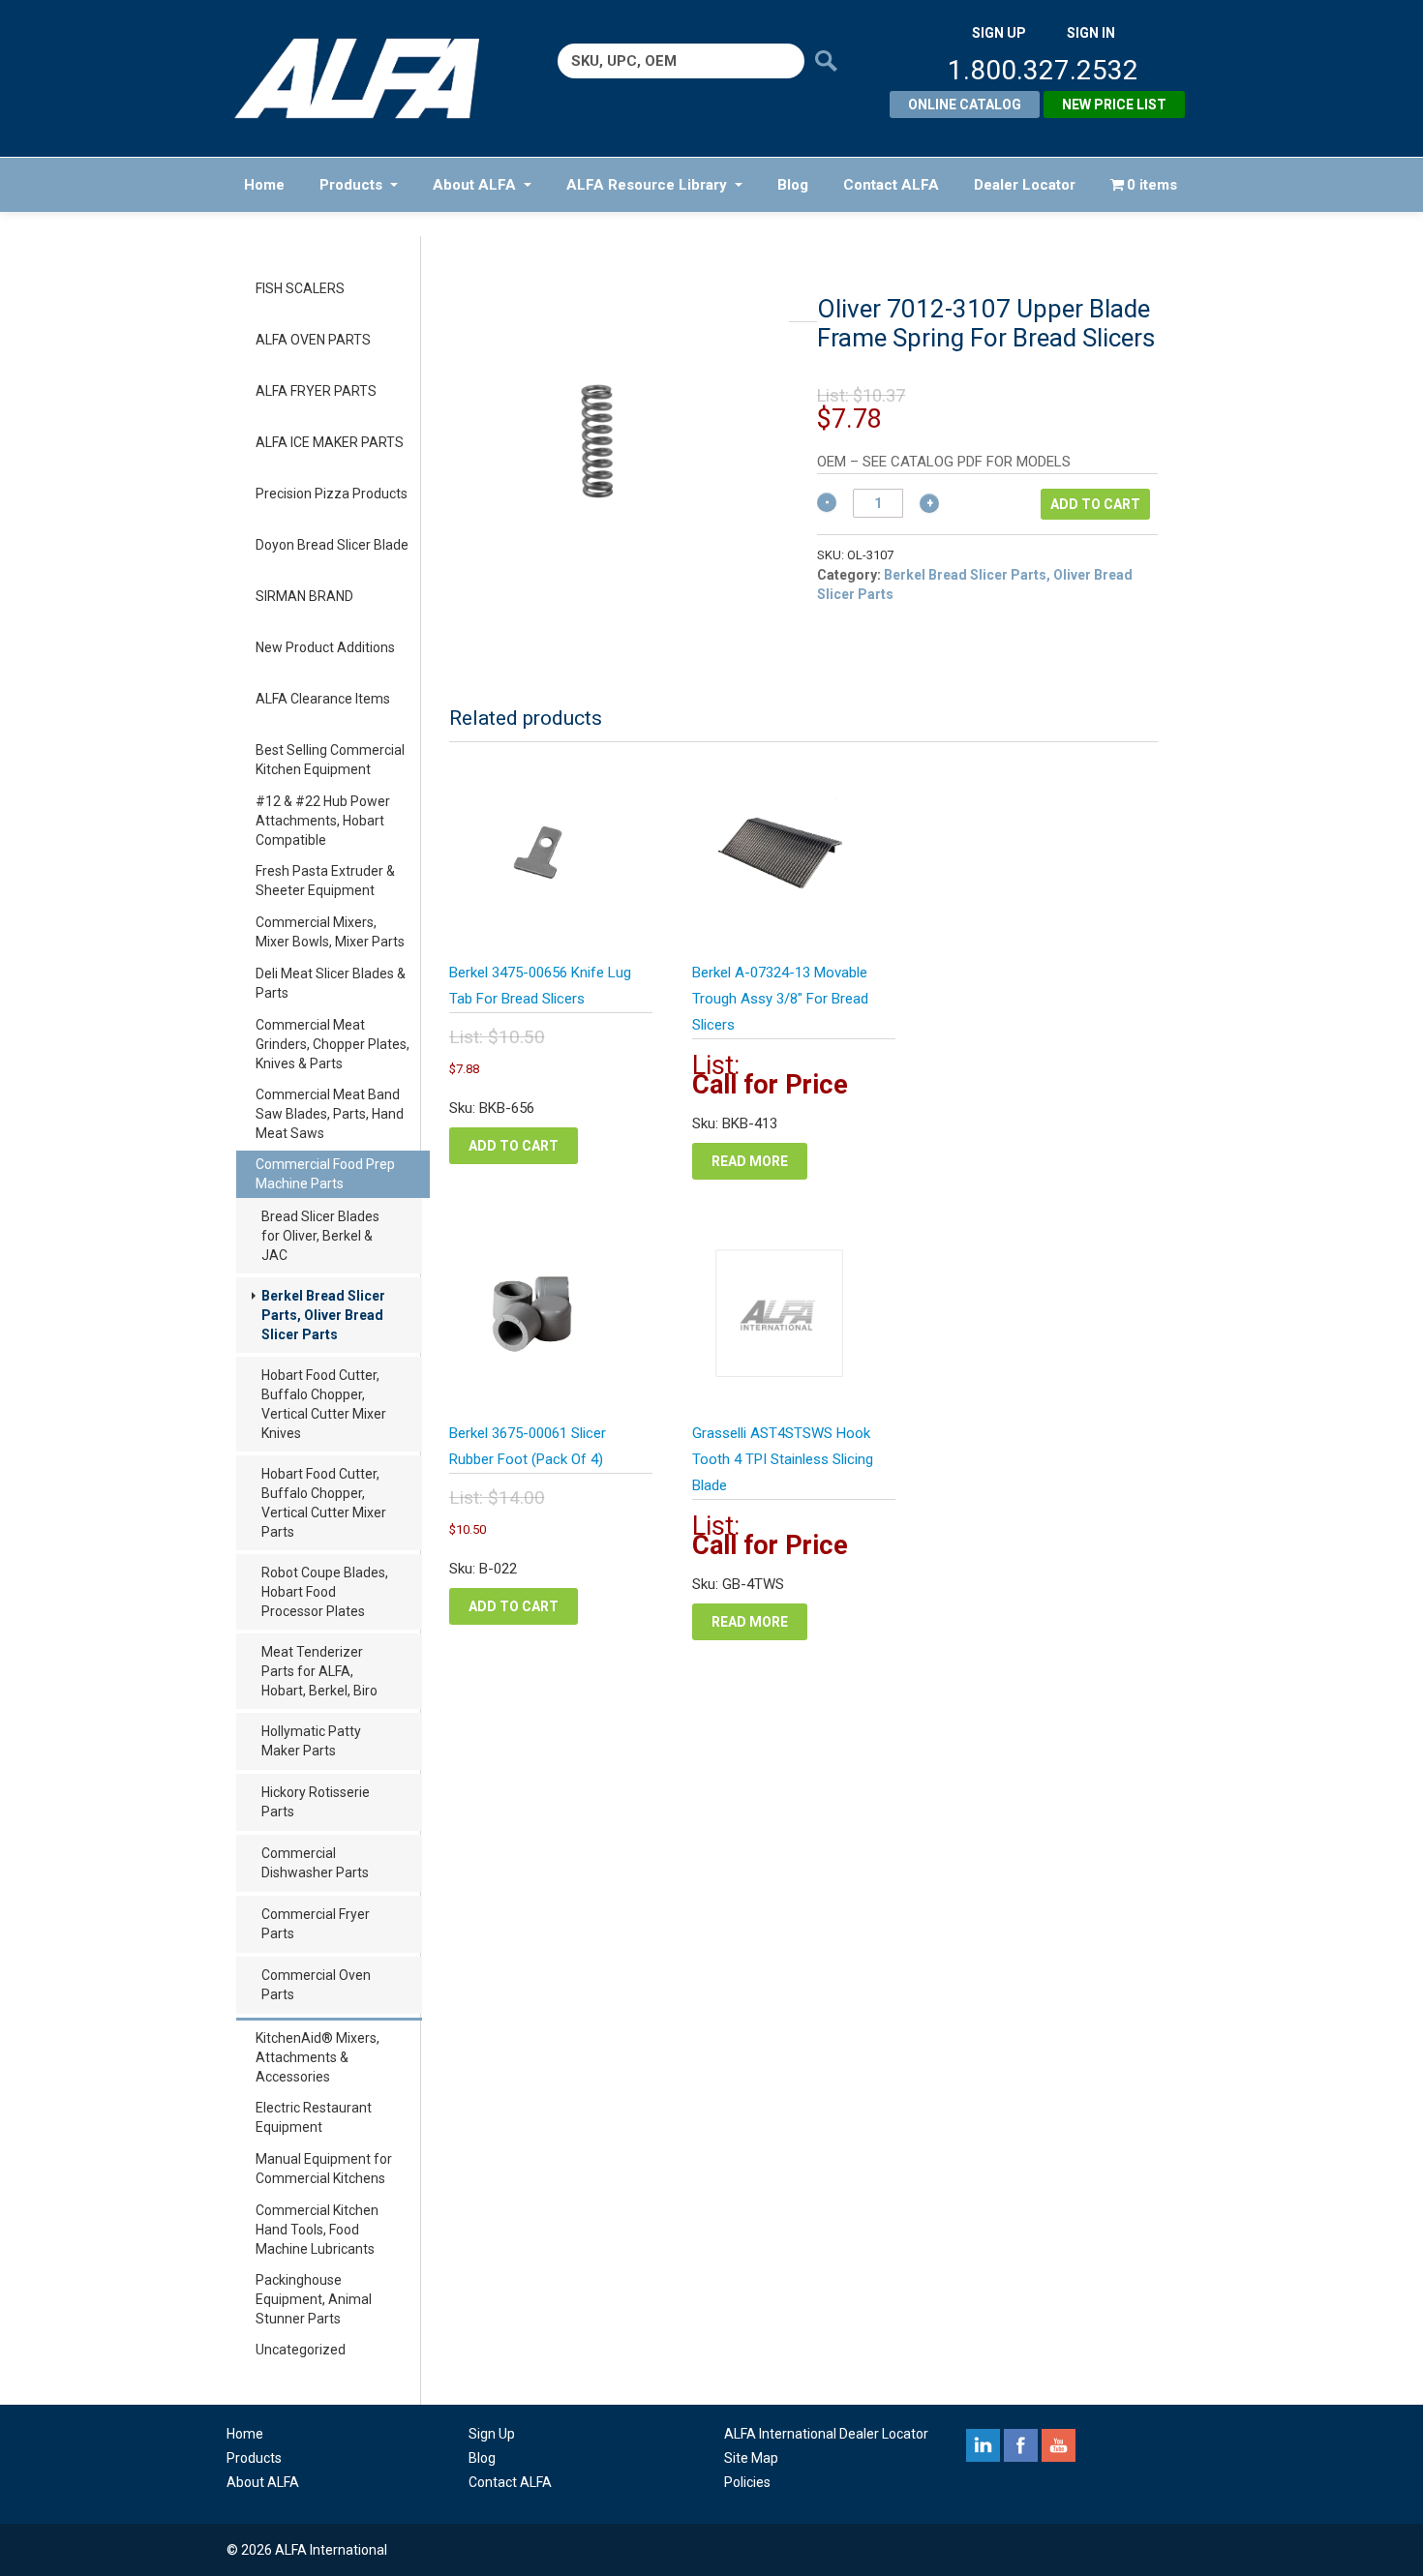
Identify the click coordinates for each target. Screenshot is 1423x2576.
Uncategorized (301, 2350)
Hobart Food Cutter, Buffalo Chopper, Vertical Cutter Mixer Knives (324, 1404)
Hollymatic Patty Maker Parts (311, 1741)
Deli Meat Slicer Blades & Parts (331, 983)
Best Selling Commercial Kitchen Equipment (330, 760)
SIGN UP (999, 33)
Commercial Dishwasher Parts (315, 1863)
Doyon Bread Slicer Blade (332, 545)
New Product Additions (325, 647)
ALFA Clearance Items (323, 699)
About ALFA (474, 185)
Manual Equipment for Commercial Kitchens (324, 2169)
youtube (1059, 2445)
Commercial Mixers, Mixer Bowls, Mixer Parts (330, 932)
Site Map (751, 2458)
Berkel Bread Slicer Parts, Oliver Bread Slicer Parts (323, 1315)
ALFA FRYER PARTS (316, 391)
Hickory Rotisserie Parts (316, 1802)
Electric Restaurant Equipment (314, 2117)
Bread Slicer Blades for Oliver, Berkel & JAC (320, 1236)
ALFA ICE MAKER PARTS (330, 442)
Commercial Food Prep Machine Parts (325, 1174)
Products (351, 185)
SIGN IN (1091, 33)
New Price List (1114, 105)
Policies (747, 2482)
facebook (1021, 2445)
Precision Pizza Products (332, 494)
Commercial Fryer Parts (316, 1924)
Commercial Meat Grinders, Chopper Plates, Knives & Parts (333, 1044)
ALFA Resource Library (647, 185)
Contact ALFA (891, 185)
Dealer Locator (1025, 185)
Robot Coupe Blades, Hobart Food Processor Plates (325, 1592)
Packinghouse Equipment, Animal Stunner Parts (314, 2299)
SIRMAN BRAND (304, 596)
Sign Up (492, 2434)
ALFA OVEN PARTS (313, 340)
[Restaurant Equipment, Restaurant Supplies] (370, 78)
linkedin (983, 2445)
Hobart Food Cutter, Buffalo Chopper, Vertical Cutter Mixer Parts (324, 1503)
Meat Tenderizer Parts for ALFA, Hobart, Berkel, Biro (319, 1671)
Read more (750, 1161)
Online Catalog (965, 105)
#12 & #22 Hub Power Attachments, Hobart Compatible (323, 821)
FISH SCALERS (300, 288)
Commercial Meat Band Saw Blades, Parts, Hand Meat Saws (330, 1114)
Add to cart (1095, 504)
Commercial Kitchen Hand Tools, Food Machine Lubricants (317, 2230)
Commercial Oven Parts (316, 1985)
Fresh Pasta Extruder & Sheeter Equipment (325, 881)
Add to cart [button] (514, 1146)
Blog (793, 185)
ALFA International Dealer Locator (826, 2434)
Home (264, 185)
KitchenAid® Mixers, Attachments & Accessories (318, 2057)
